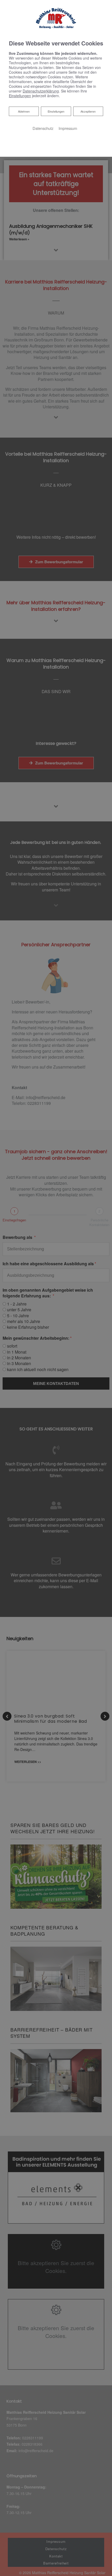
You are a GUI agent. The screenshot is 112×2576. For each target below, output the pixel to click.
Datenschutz (43, 128)
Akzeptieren (88, 111)
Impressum (68, 128)
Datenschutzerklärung (41, 91)
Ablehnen (24, 111)
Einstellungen (56, 111)
